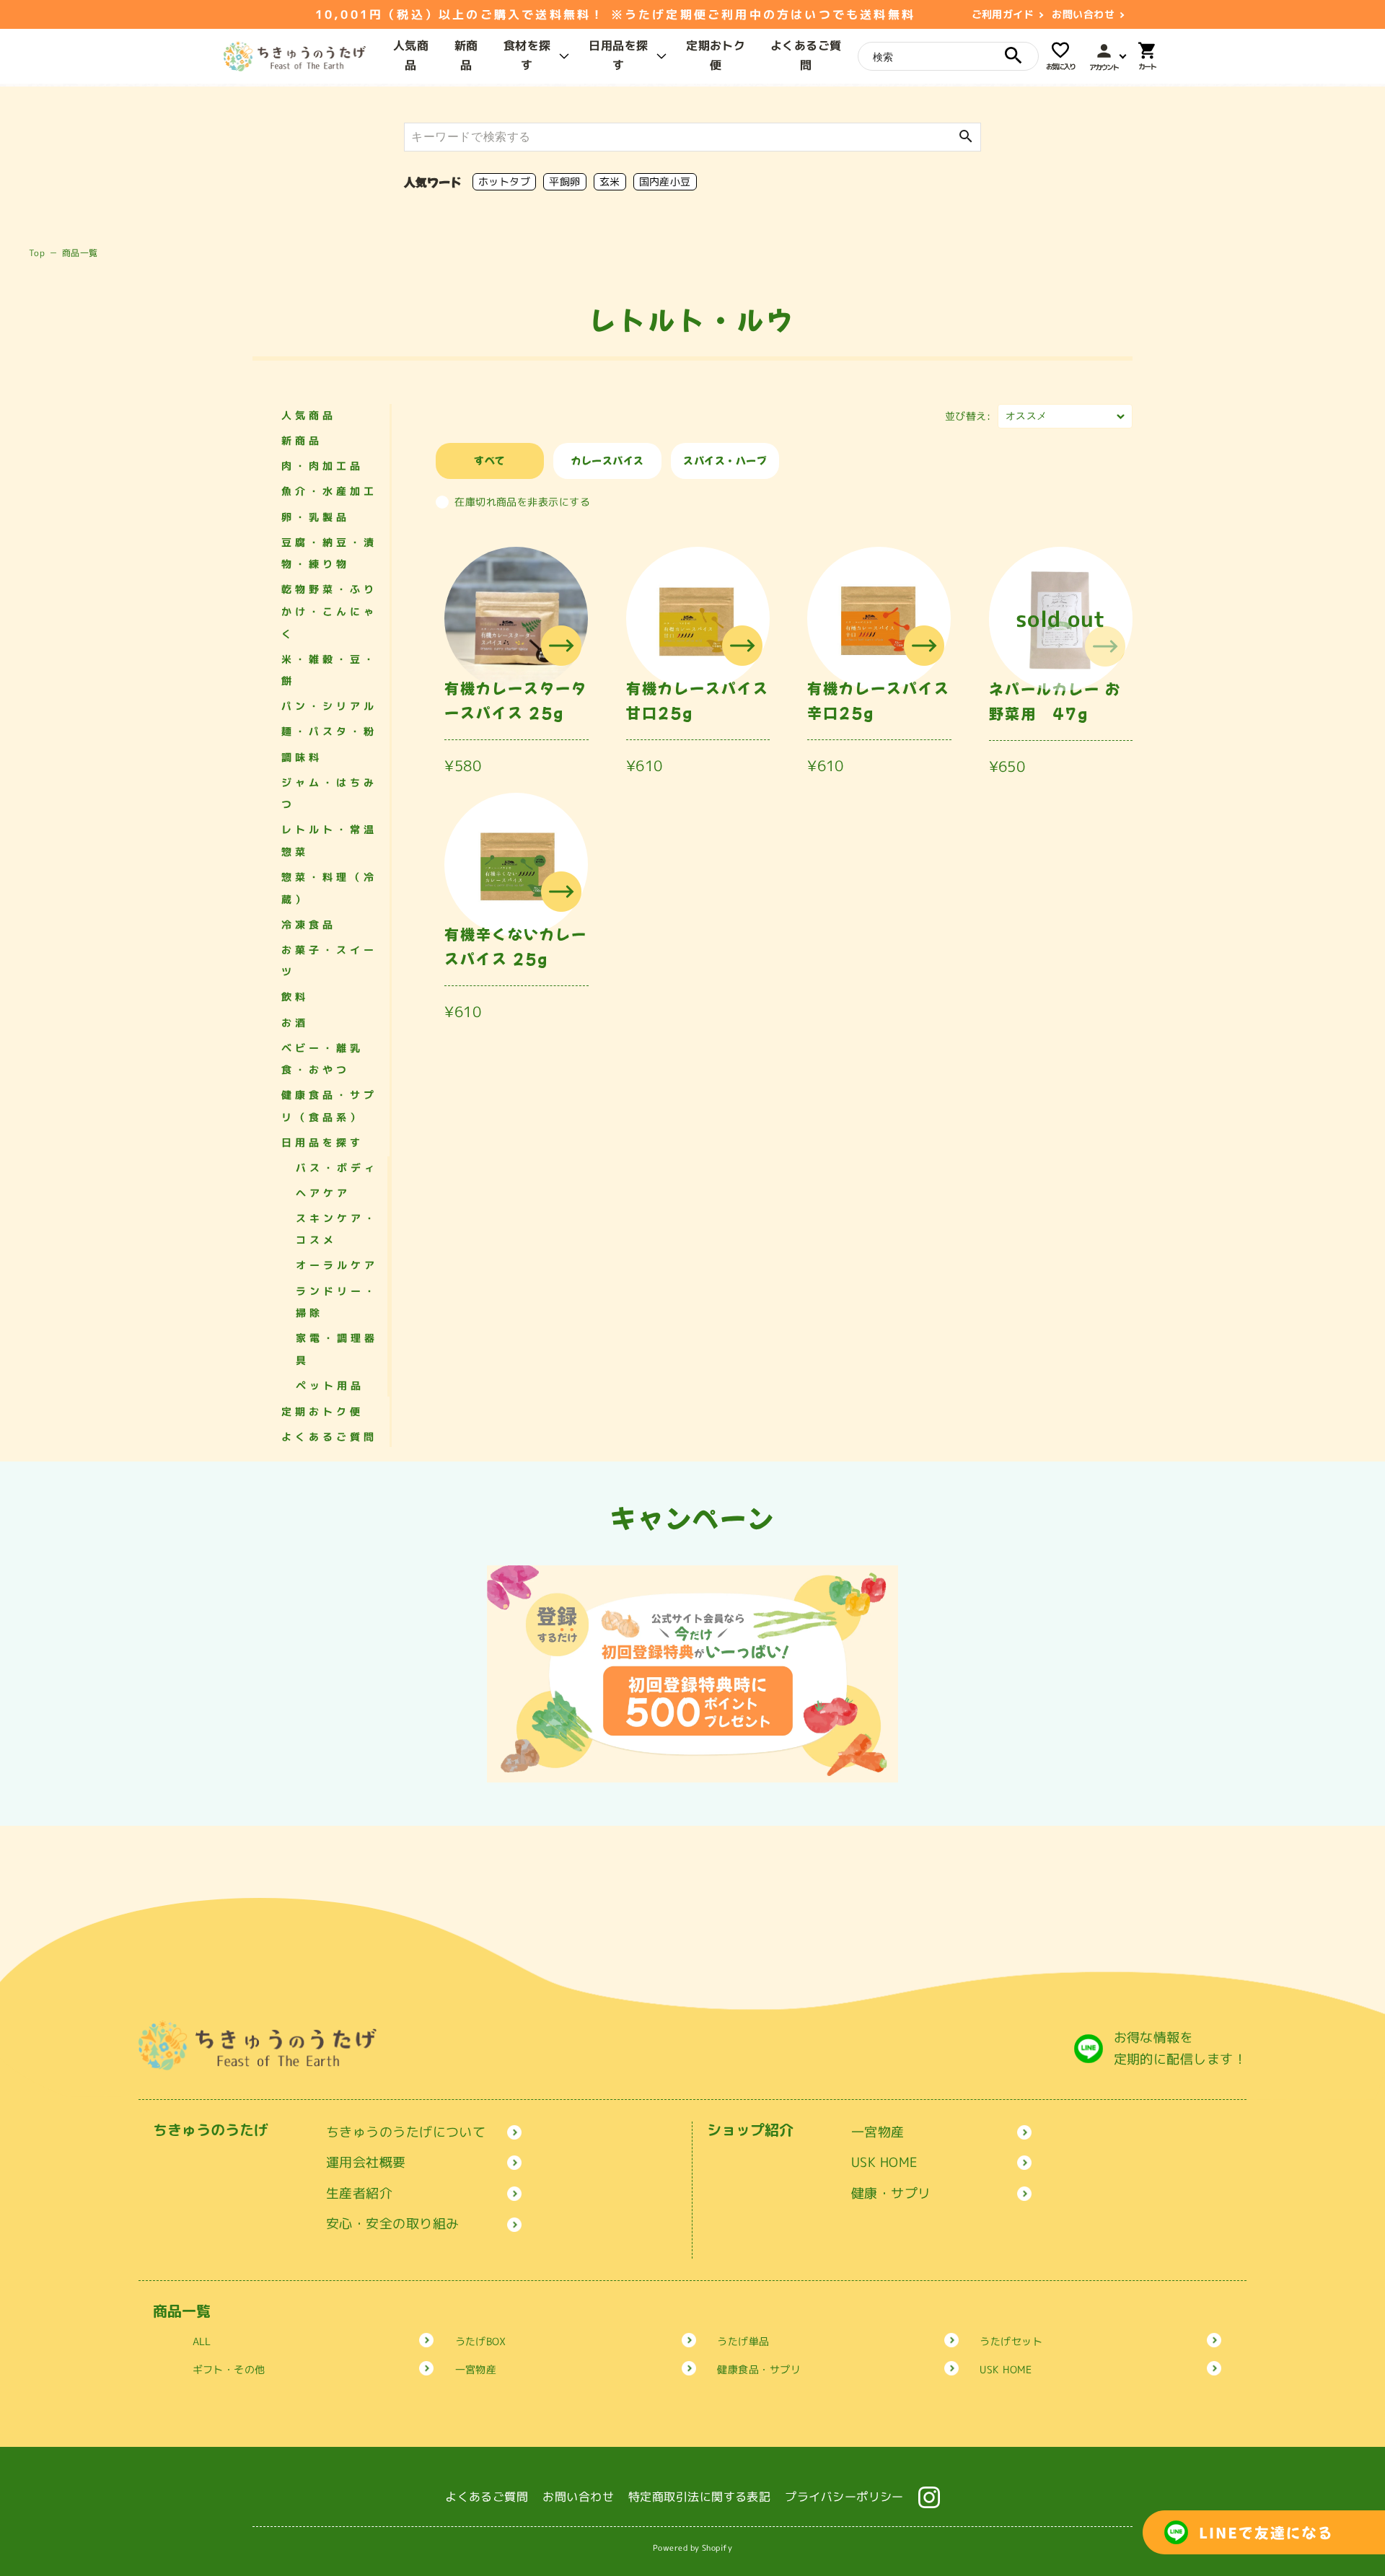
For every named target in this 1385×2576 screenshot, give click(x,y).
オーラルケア (337, 1265)
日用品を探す (322, 1142)
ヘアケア (323, 1193)
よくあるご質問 (329, 1437)
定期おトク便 (322, 1411)
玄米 (610, 181)
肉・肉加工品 (322, 466)
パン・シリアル (329, 706)
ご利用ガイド (1003, 14)
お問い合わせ (1083, 14)
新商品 (302, 440)
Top (37, 253)
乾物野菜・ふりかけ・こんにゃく (329, 611)
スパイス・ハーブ (725, 460)
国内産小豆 (665, 181)
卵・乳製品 (316, 517)
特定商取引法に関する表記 (699, 2497)
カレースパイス (608, 460)
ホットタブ (504, 181)
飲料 (295, 997)
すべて (489, 460)
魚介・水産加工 (329, 491)
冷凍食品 (309, 924)
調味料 (302, 757)
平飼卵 (564, 181)
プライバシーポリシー (844, 2497)
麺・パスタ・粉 (329, 731)
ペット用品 (330, 1385)
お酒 (295, 1023)
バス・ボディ (337, 1168)
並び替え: (968, 416)
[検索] (1014, 56)
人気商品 (309, 415)
